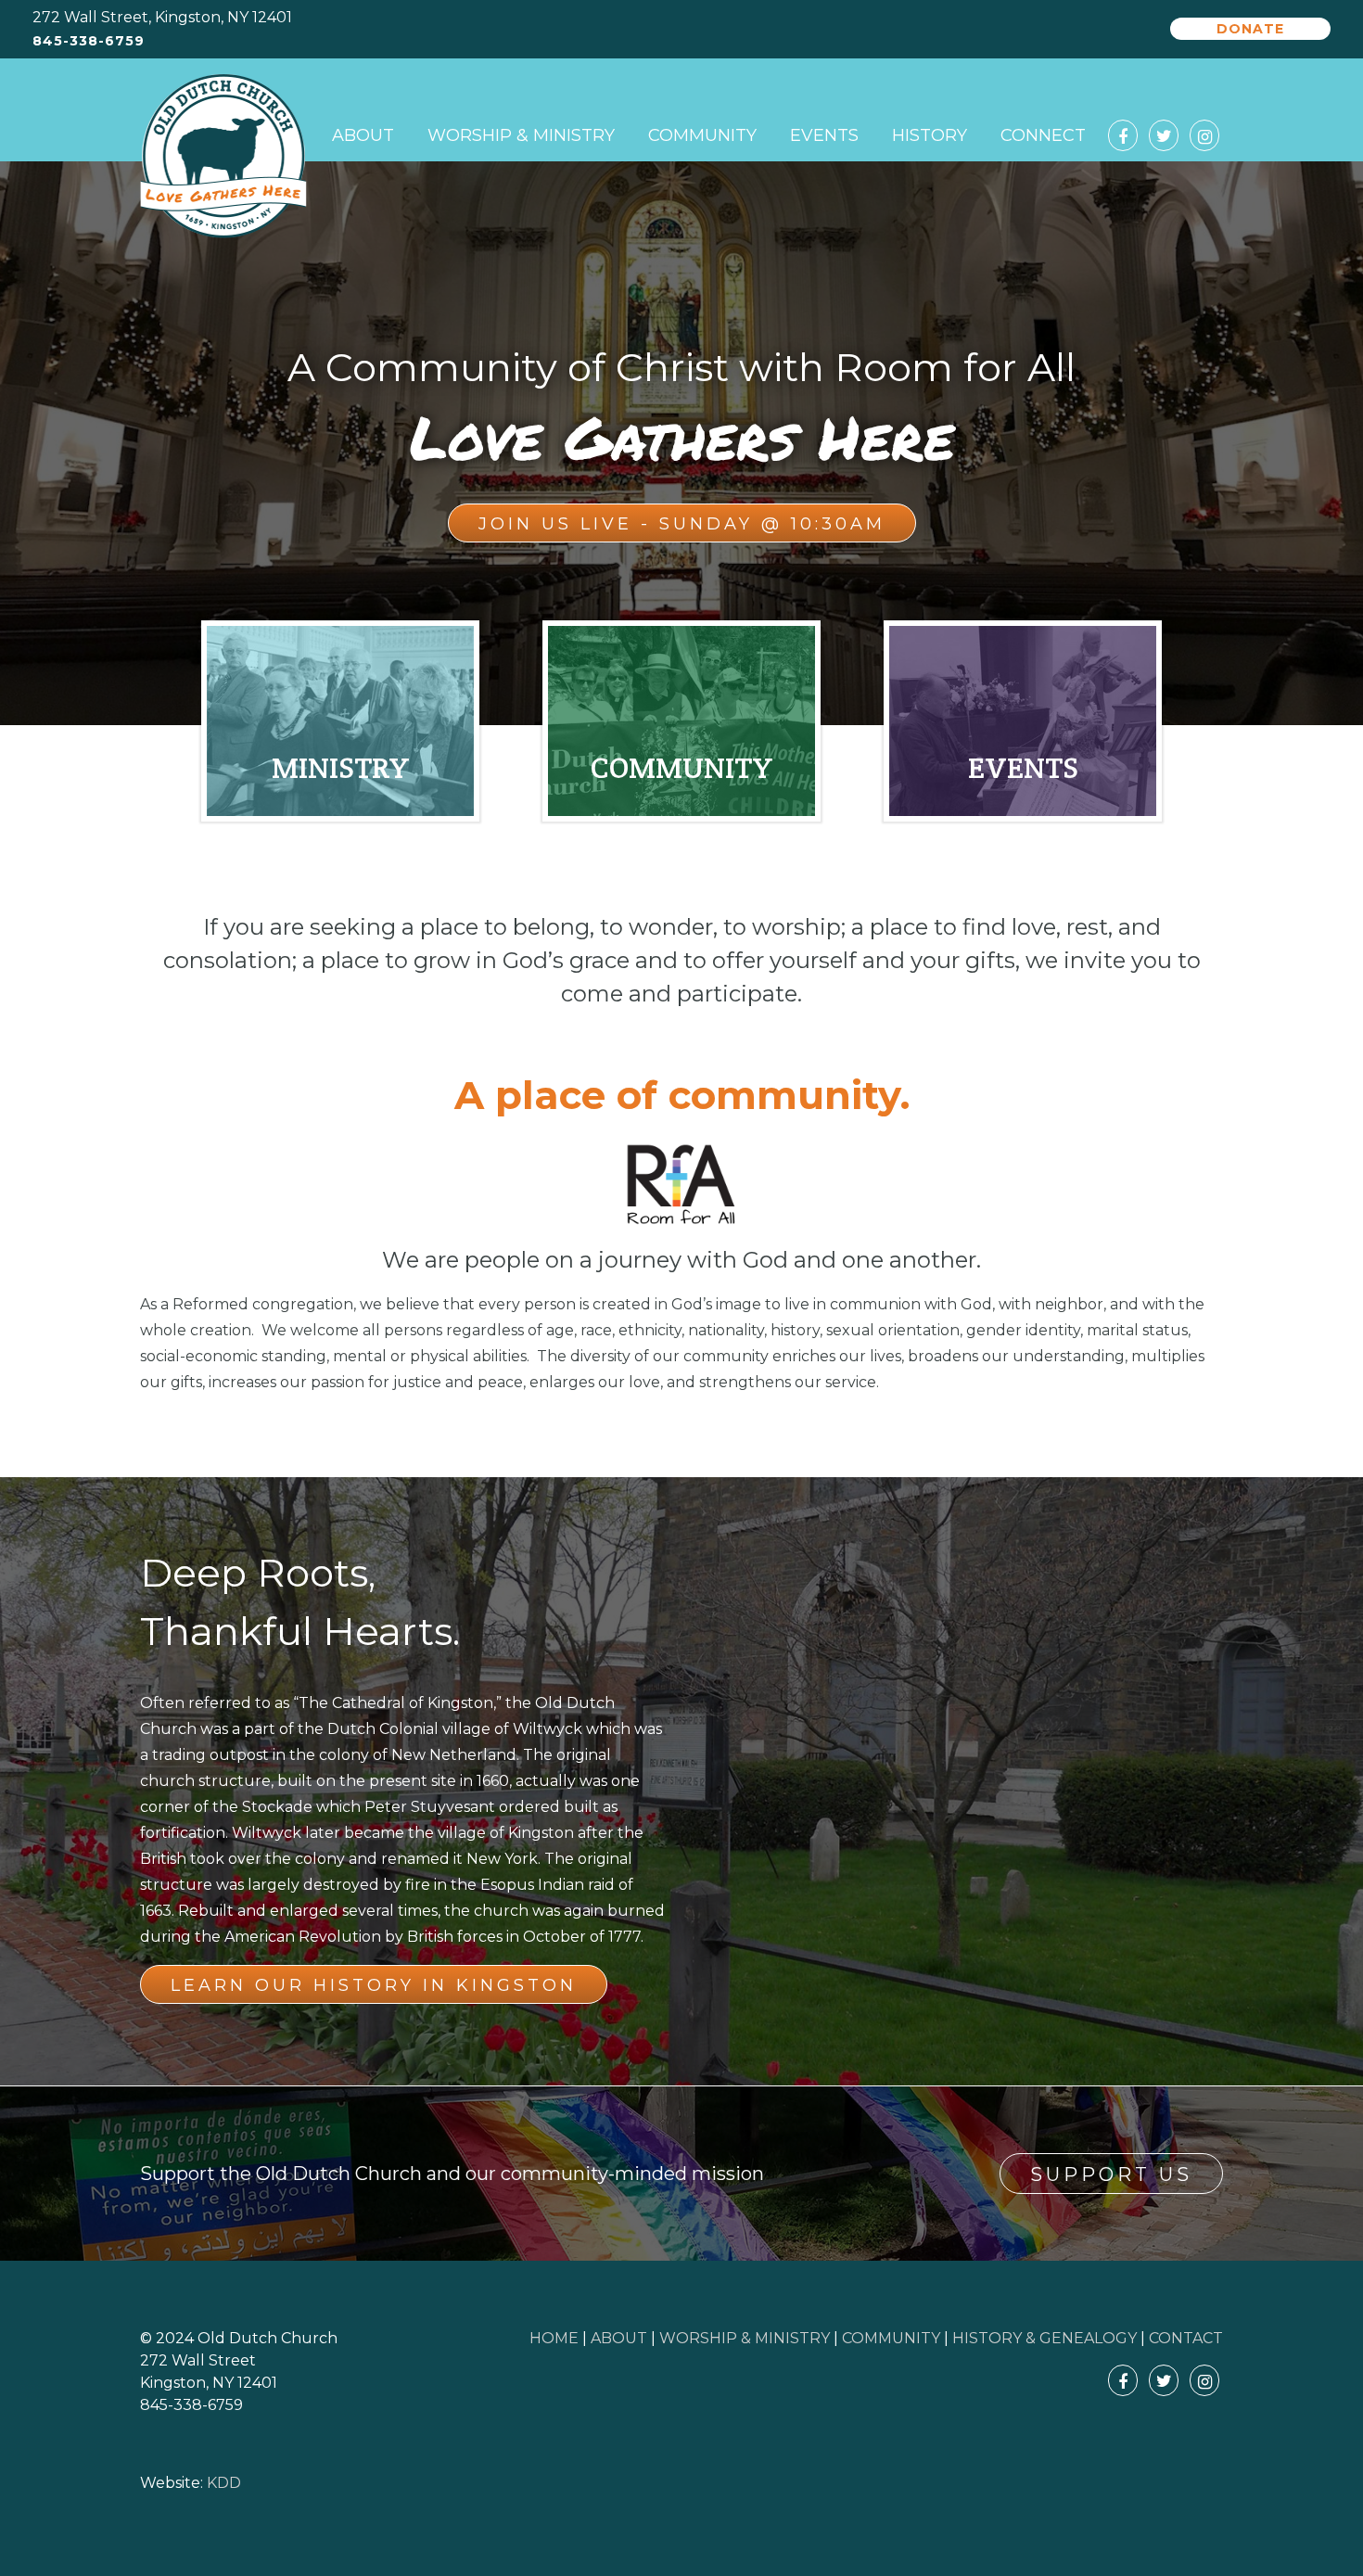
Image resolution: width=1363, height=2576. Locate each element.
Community (702, 135)
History (930, 135)
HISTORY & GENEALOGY (1045, 2338)
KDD (224, 2483)
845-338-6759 (89, 41)
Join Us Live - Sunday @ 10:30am (682, 524)
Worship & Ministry (521, 135)
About (363, 135)
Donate (1250, 29)
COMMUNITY (891, 2338)
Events (824, 135)
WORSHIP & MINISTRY (745, 2338)
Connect (1043, 135)
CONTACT (1186, 2338)
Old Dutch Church (223, 157)
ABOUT (619, 2338)
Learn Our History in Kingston (374, 1985)
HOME (554, 2338)
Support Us (1111, 2174)
